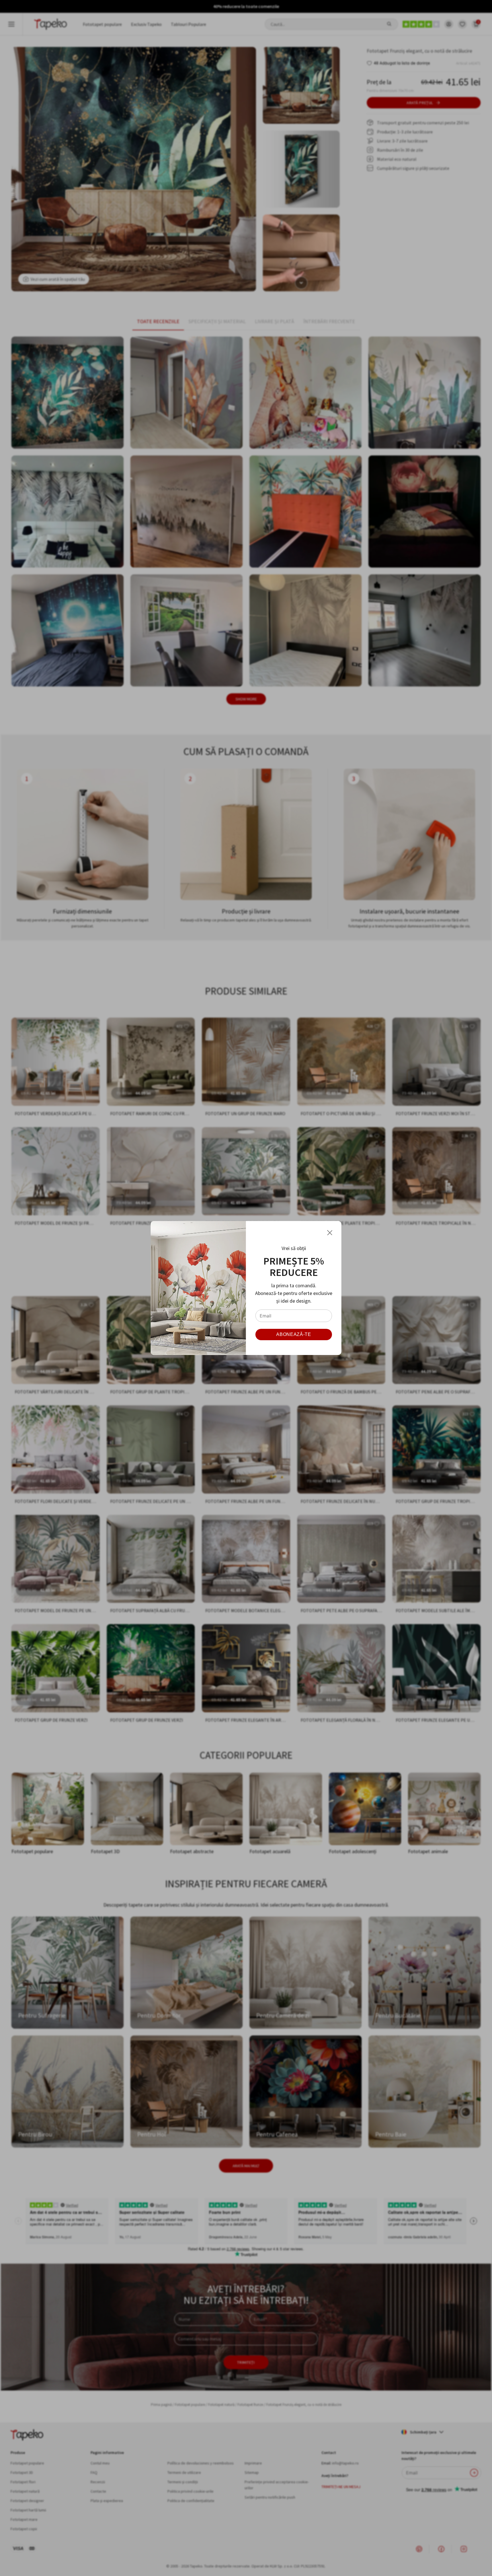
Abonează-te (294, 1334)
